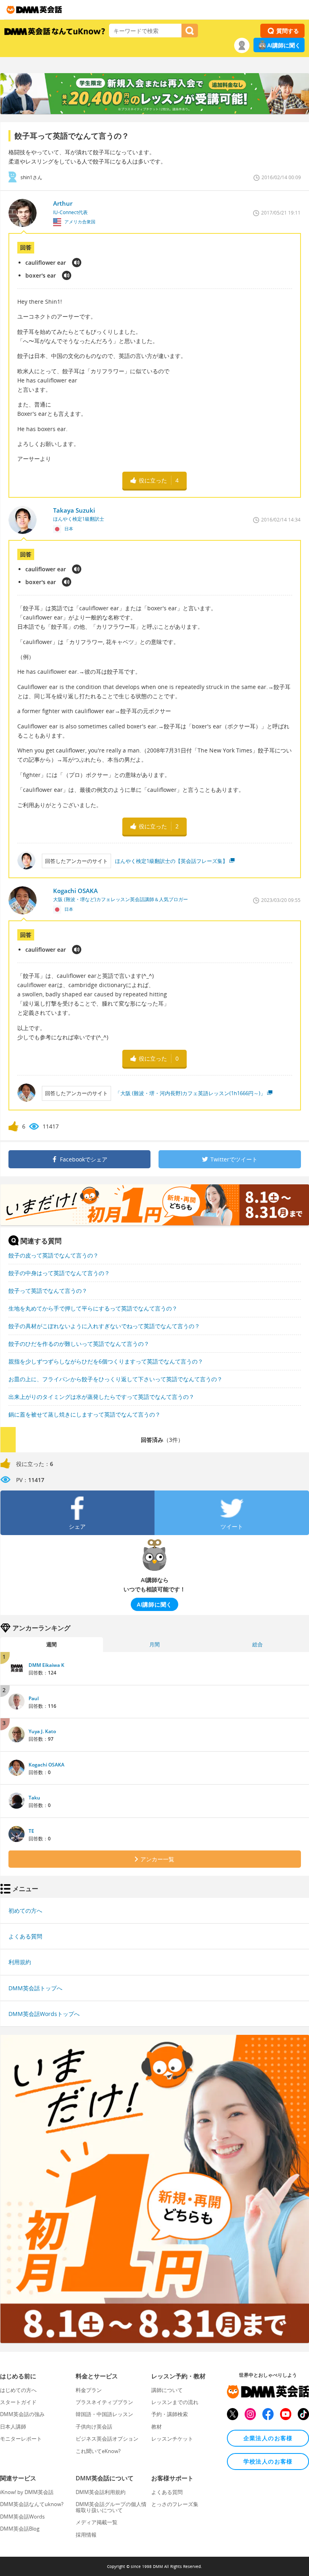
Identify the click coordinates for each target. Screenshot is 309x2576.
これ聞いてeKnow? (98, 2451)
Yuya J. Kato (42, 1731)
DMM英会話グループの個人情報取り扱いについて (111, 2507)
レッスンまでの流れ (175, 2402)
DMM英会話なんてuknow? (32, 2504)
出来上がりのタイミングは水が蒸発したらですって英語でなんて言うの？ (101, 1397)
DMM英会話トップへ (35, 1988)
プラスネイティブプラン (104, 2402)
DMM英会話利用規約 (101, 2492)
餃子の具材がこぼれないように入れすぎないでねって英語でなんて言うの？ (104, 1326)
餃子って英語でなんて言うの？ (48, 1291)
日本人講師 (13, 2427)
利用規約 (20, 1962)
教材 (157, 2427)
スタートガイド (18, 2402)
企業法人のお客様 (268, 2438)
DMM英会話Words (22, 2517)
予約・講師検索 (170, 2414)
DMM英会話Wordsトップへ (44, 2014)
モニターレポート (21, 2439)
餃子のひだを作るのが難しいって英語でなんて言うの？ (79, 1344)
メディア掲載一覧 (97, 2522)
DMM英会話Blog (20, 2529)
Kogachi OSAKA (46, 1765)
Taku (34, 1798)
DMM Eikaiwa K (46, 1665)
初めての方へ (25, 1911)
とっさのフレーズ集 (175, 2504)
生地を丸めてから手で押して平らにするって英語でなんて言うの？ (93, 1308)
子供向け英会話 (94, 2427)
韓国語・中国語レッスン (104, 2414)
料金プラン (89, 2390)
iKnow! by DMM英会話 (27, 2492)
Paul (34, 1698)
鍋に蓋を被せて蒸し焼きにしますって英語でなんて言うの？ (84, 1414)
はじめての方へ (18, 2390)
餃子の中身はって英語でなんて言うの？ (59, 1273)
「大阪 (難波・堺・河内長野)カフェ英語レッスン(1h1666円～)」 (190, 1093)
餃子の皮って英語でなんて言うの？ (54, 1255)
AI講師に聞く (284, 45)
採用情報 (86, 2535)
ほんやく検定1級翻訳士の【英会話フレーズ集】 (171, 861)
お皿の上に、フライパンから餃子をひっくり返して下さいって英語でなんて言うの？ (115, 1379)
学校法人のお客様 (268, 2461)
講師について (167, 2390)
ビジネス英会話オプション (107, 2439)
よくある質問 (25, 1936)
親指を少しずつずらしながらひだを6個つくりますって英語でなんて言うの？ (106, 1361)
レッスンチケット (172, 2439)
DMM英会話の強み (22, 2414)
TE (31, 1831)
